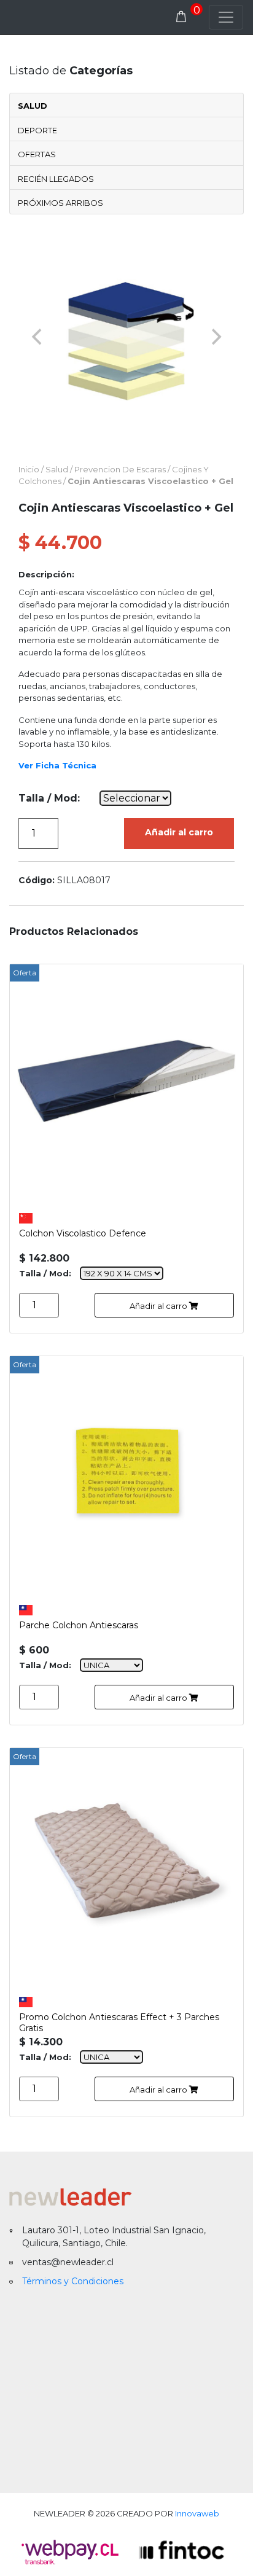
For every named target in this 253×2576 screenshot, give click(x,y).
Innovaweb (197, 2513)
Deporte (37, 130)
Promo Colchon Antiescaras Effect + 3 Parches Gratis (119, 2021)
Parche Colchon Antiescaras (79, 1625)
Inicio (29, 469)
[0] (181, 17)
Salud (33, 106)
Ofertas (37, 154)
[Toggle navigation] (226, 17)
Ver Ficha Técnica (57, 765)
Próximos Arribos (60, 203)
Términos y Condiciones (73, 2281)
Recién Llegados (56, 179)
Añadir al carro (179, 832)
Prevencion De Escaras (120, 469)
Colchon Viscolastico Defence (83, 1233)
